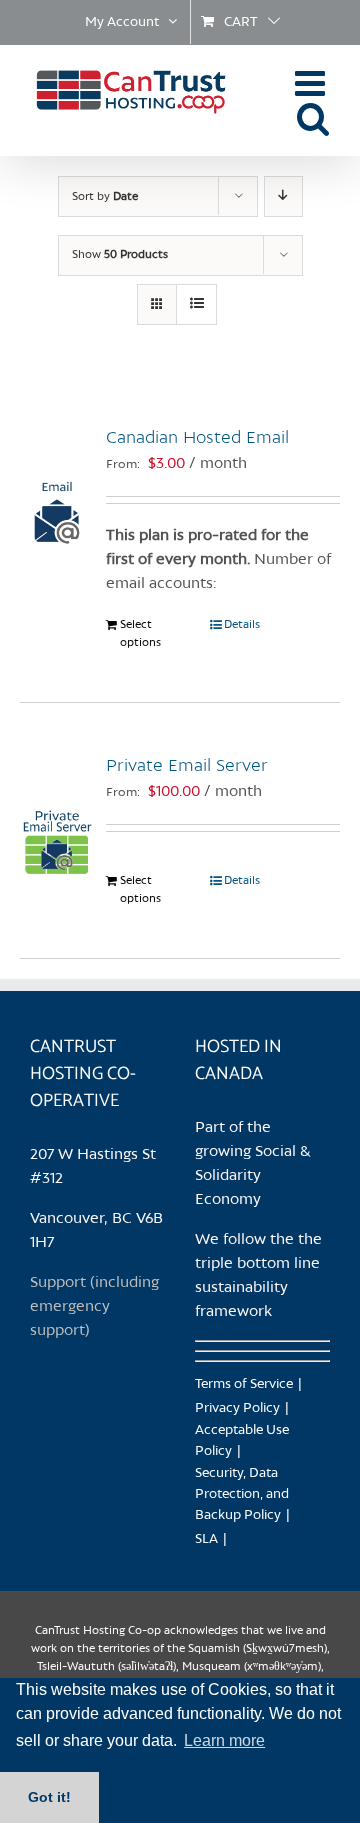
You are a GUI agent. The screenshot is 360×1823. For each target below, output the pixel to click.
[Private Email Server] (57, 815)
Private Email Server (187, 766)
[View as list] (196, 304)
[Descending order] (283, 196)
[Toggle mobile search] (313, 117)
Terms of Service (244, 1384)
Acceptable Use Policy (242, 1441)
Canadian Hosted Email (197, 438)
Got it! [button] (49, 1797)
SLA (206, 1539)
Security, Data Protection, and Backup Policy (242, 1494)
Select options (140, 634)
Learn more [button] (224, 1740)
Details (242, 625)
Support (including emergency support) (94, 1307)
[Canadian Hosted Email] (57, 487)
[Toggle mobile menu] (312, 82)
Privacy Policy (237, 1408)
